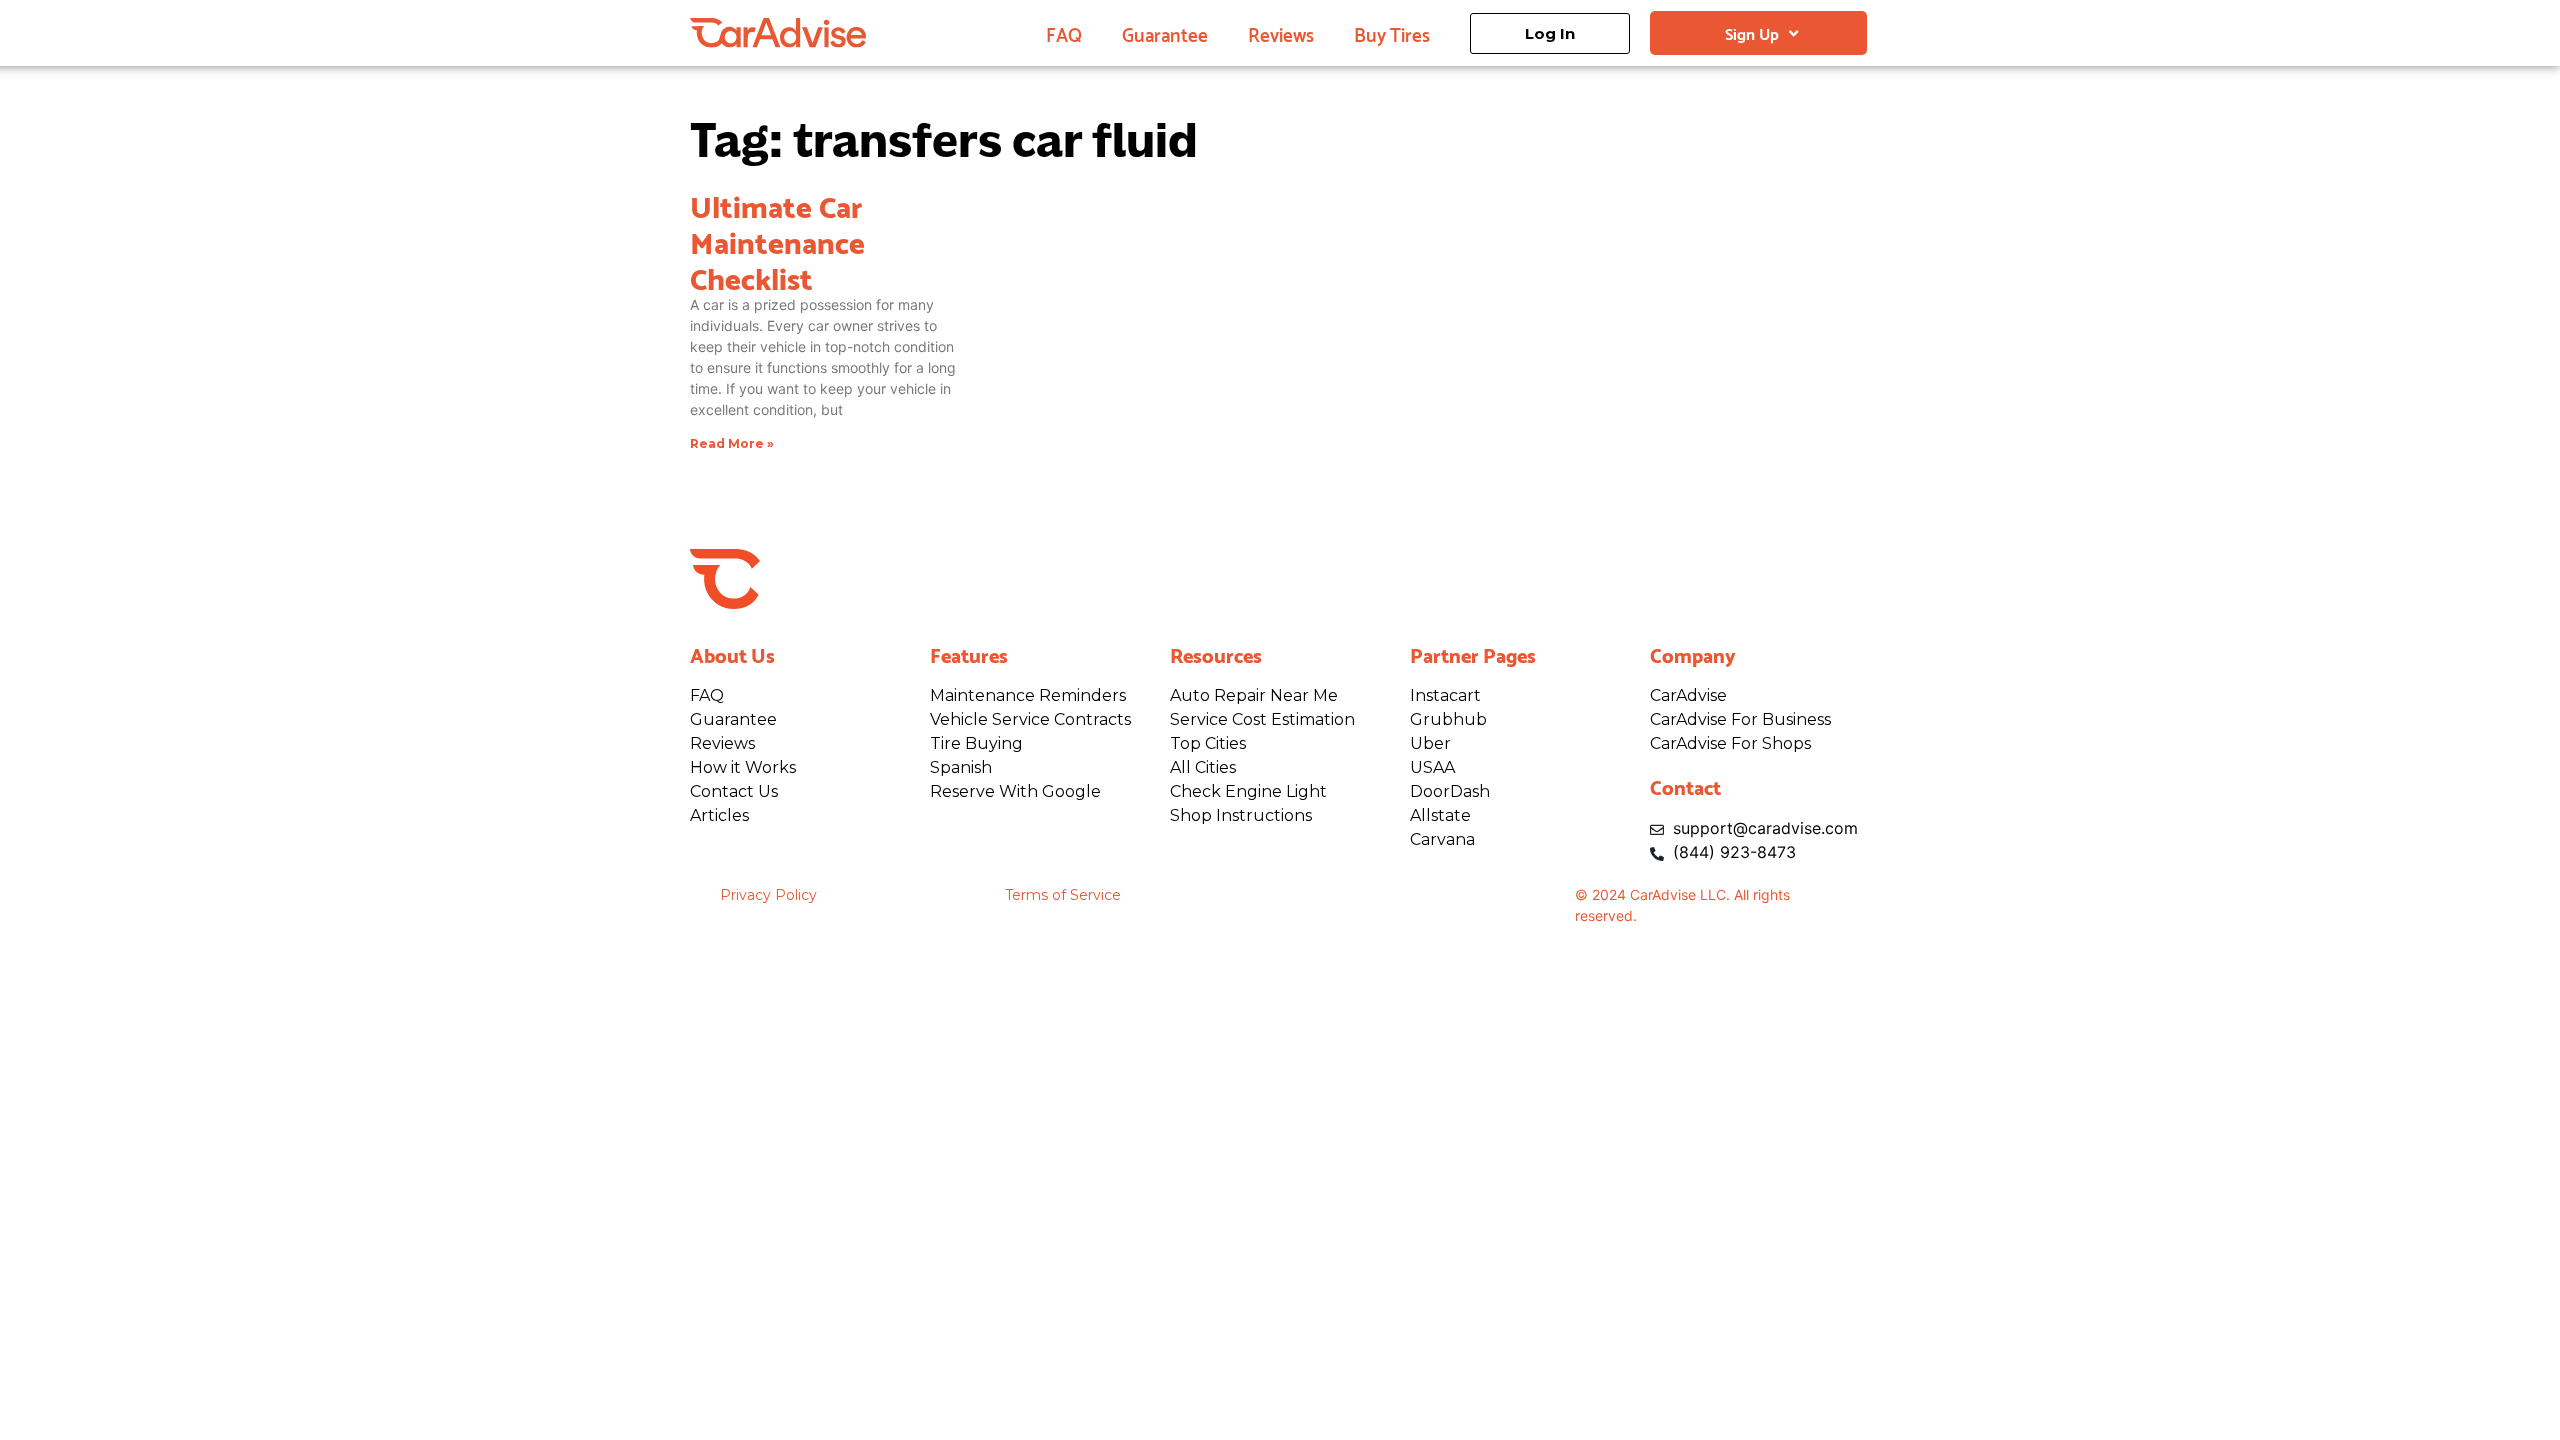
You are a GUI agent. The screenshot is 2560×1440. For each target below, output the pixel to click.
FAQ (1064, 33)
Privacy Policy (768, 895)
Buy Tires (1392, 33)
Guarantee (1165, 33)
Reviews (1281, 33)
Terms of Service (1063, 895)
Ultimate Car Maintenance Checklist (777, 240)
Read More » (732, 443)
